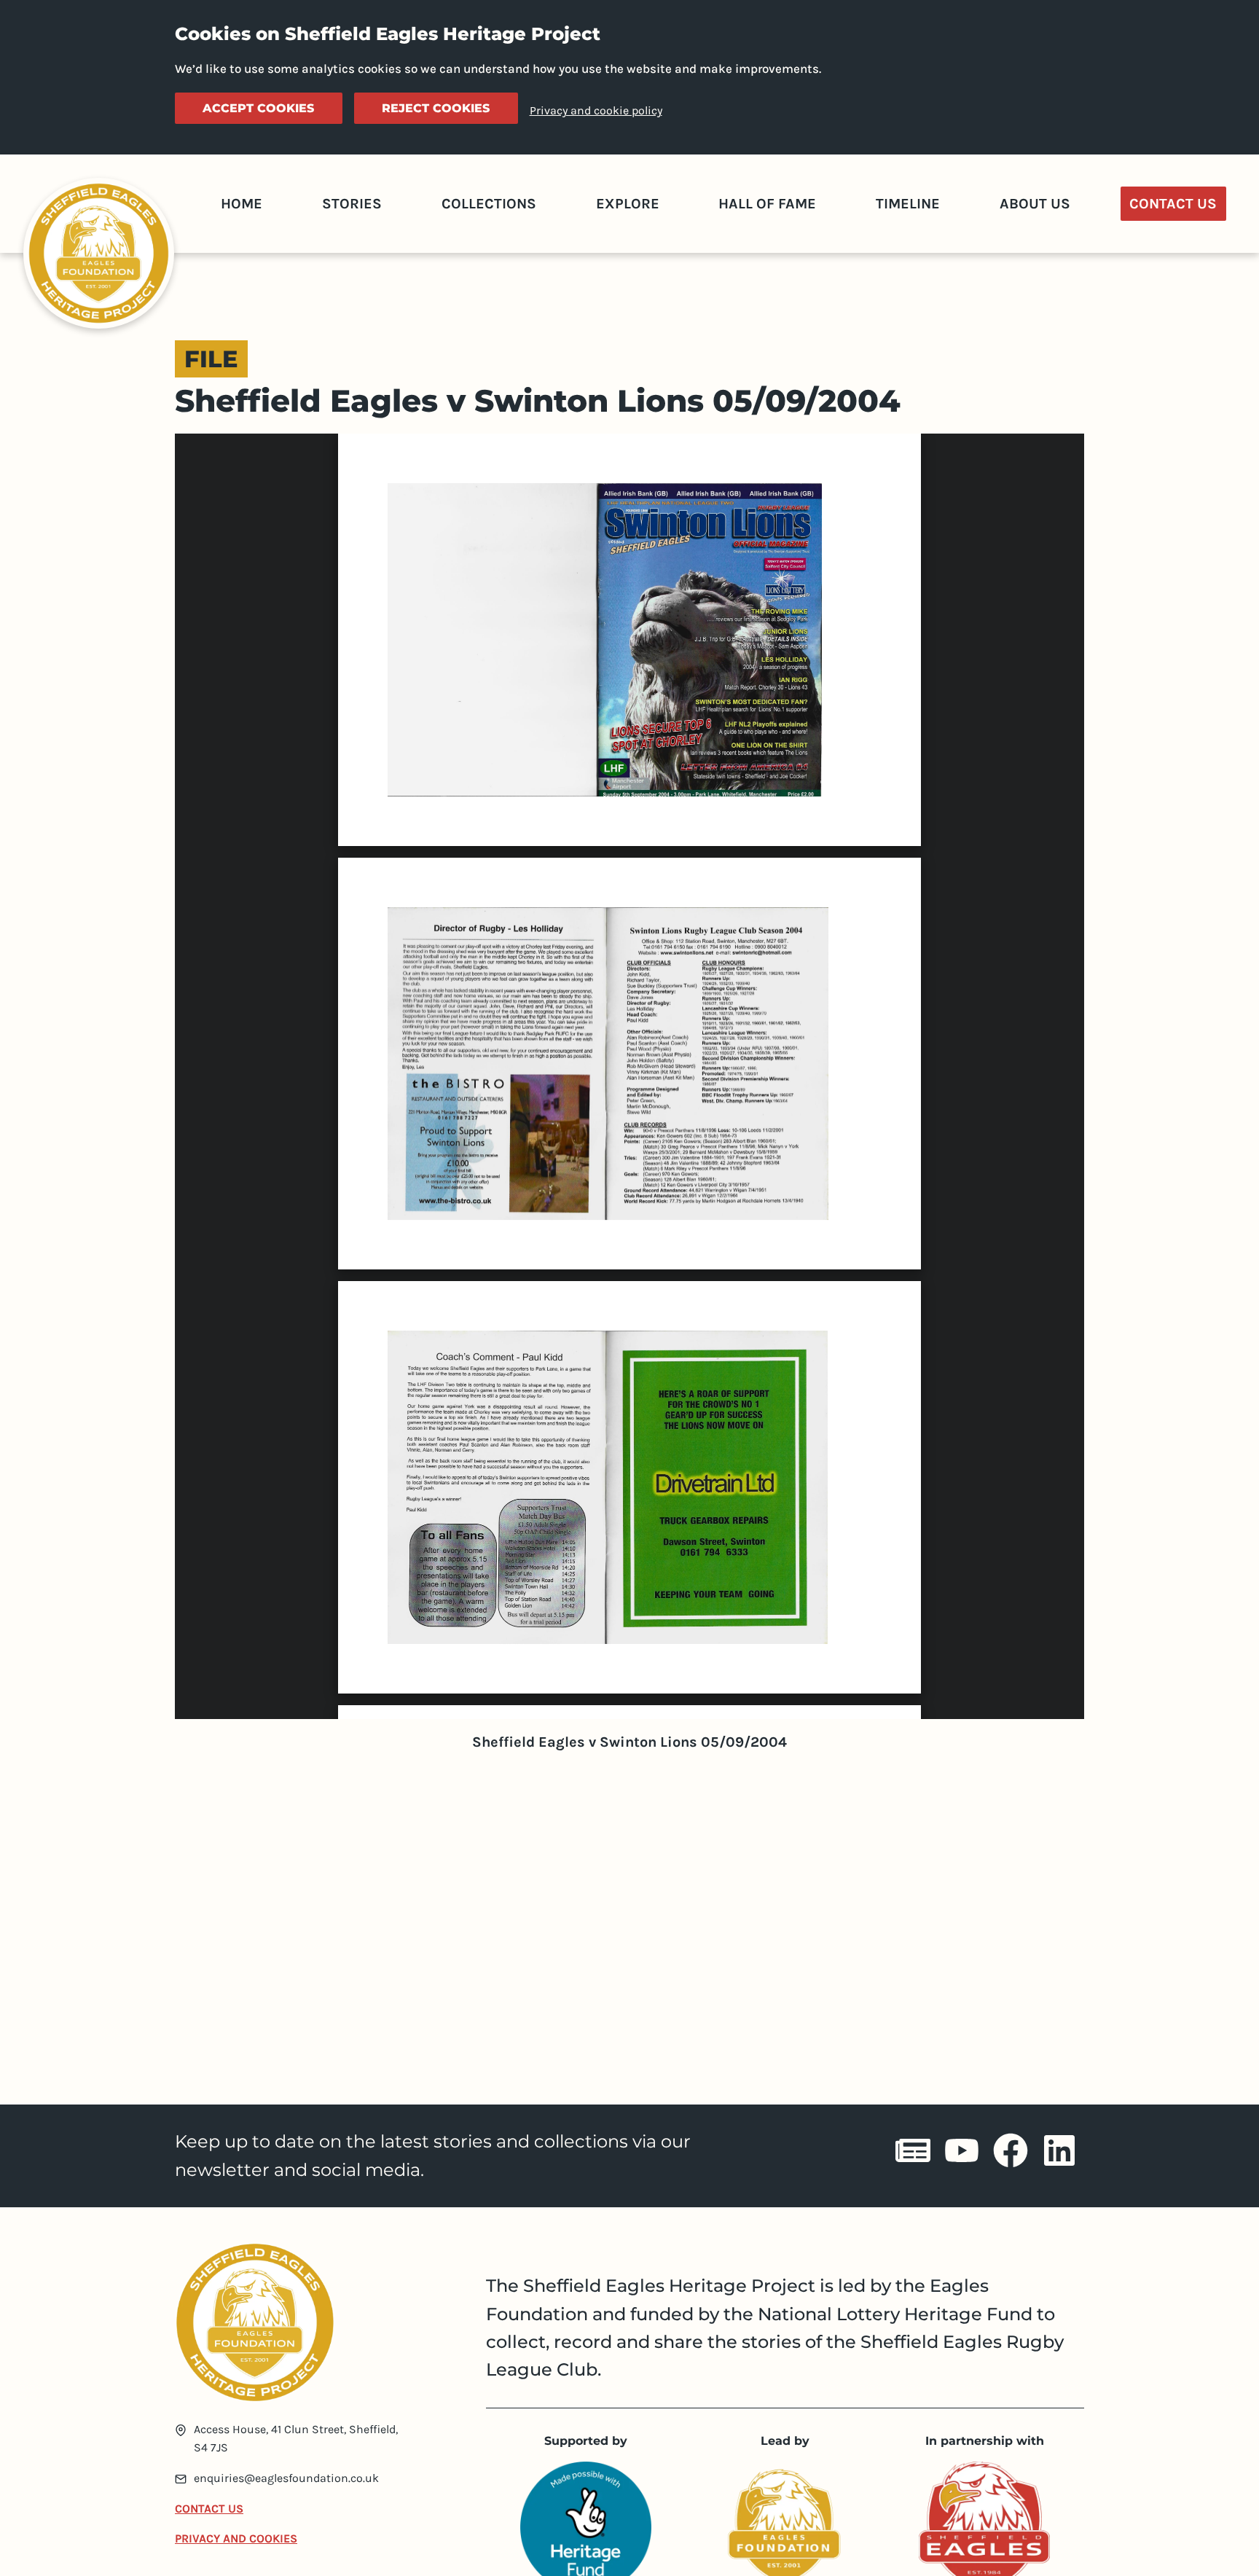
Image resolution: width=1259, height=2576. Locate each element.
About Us (1035, 204)
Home (242, 204)
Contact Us (1173, 204)
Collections (489, 204)
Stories (352, 204)
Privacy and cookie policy (596, 110)
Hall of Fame (767, 204)
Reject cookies (436, 108)
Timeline (908, 204)
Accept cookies (258, 108)
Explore (628, 204)
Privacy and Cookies (236, 2538)
